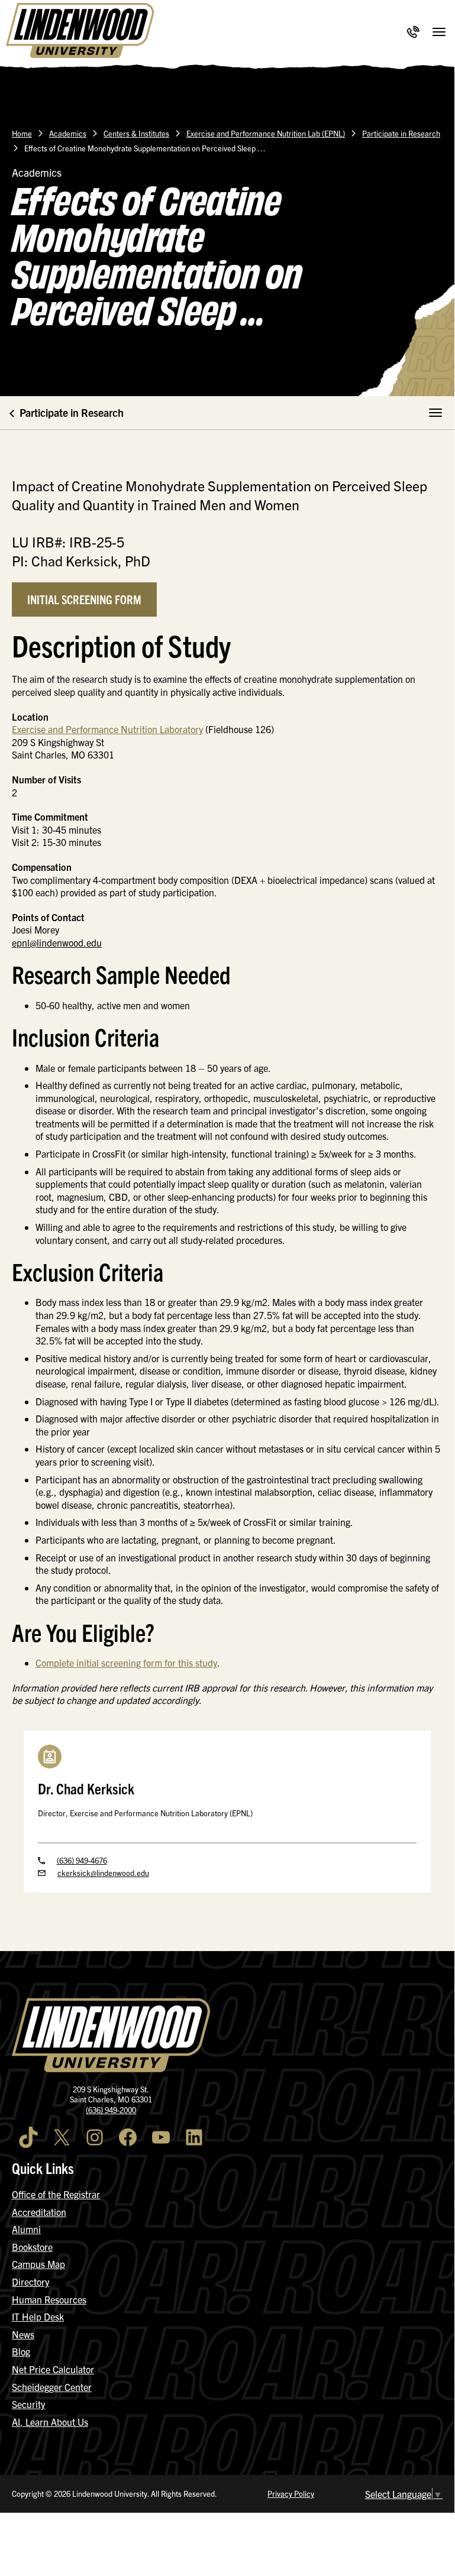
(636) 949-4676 (82, 1860)
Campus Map (38, 2264)
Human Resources (49, 2299)
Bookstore (32, 2247)
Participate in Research (401, 133)
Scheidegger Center (52, 2387)
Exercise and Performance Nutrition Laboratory (107, 729)
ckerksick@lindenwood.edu (103, 1873)
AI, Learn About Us (50, 2422)
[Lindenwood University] (80, 32)
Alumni (26, 2229)
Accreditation (39, 2212)
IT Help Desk (38, 2316)
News (23, 2334)
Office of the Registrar (56, 2194)
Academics (68, 133)
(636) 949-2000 (111, 2110)
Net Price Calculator (53, 2369)
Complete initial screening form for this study (126, 1663)
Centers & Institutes (136, 133)
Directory (30, 2282)
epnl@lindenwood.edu (57, 942)
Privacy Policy (291, 2494)
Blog (21, 2351)
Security (28, 2404)
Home (22, 133)
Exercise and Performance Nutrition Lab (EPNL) (266, 133)
